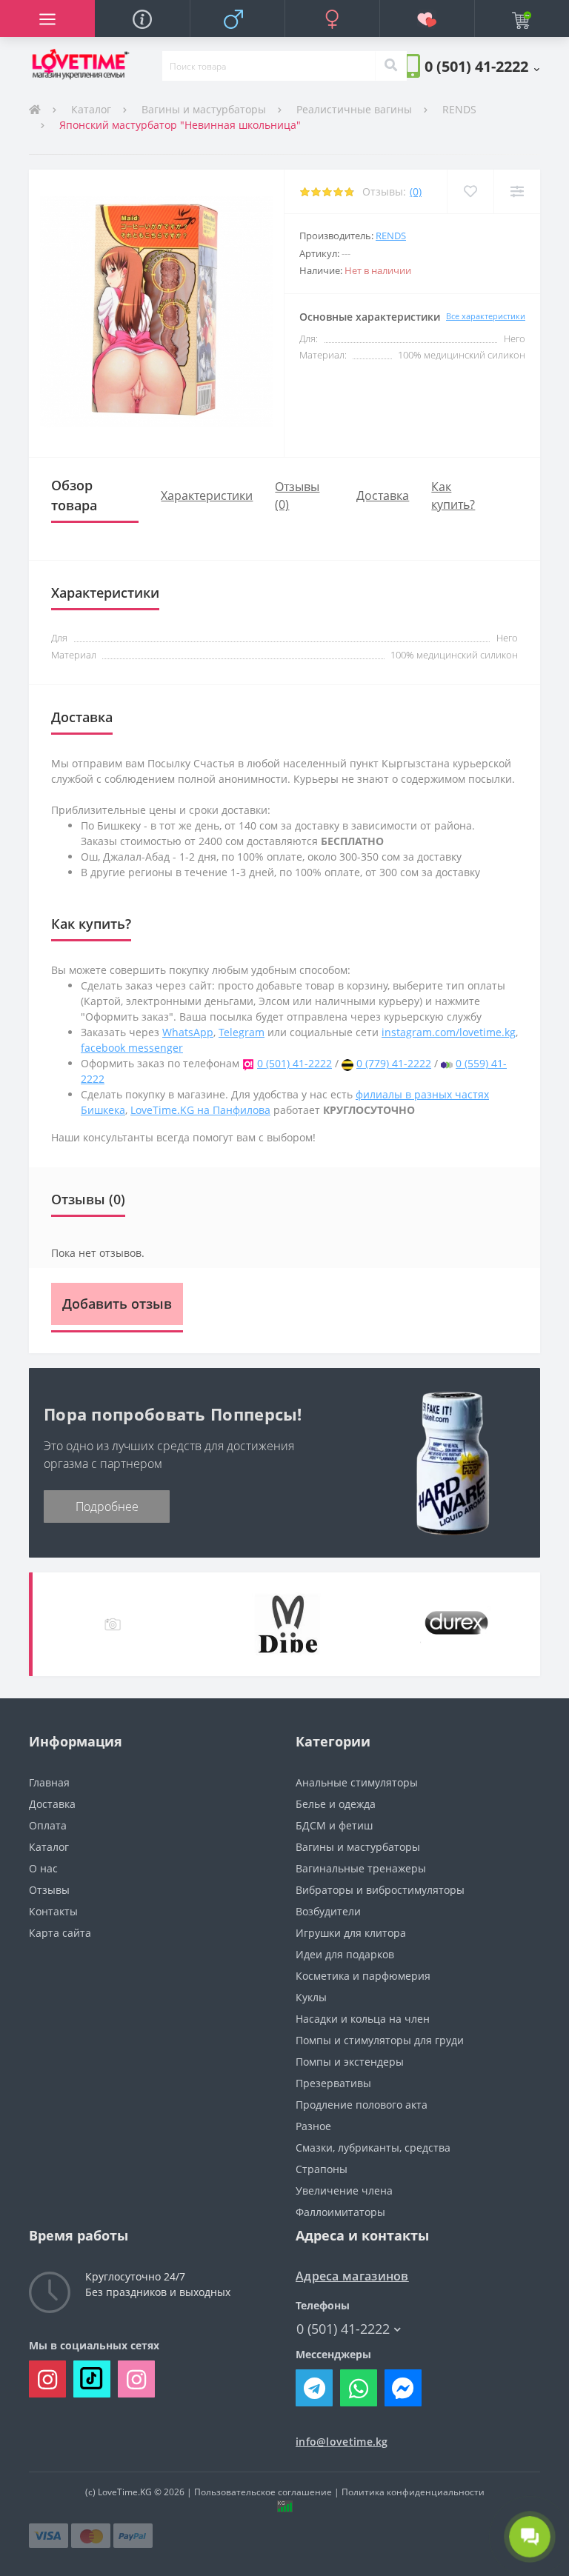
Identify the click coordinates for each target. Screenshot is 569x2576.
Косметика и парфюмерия (363, 1976)
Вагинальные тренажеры (361, 1868)
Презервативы (333, 2083)
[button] (482, 66)
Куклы (311, 1997)
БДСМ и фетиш (334, 1825)
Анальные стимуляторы (357, 1782)
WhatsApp (188, 1032)
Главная (49, 1782)
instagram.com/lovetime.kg (449, 1032)
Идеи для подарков (345, 1954)
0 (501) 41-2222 (295, 1063)
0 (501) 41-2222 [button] (343, 2329)
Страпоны (322, 2169)
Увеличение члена (344, 2190)
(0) (416, 191)
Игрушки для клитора (351, 1933)
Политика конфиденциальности (413, 2492)
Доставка (383, 495)
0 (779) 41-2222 (394, 1063)
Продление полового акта (362, 2105)
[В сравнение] (517, 191)
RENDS (459, 109)
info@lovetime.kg (342, 2442)
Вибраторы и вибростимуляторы (380, 1890)
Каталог (91, 109)
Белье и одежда (336, 1804)
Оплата (48, 1825)
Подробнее (107, 1506)
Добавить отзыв (117, 1304)
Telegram (242, 1032)
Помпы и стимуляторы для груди (380, 2040)
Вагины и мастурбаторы (204, 109)
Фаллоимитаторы (340, 2212)
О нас (43, 1868)
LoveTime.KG (125, 2492)
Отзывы (49, 1890)
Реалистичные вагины (354, 109)
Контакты (53, 1911)
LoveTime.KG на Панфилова (200, 1110)
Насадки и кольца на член (363, 2019)
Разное (313, 2126)
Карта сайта (60, 1933)
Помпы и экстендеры (350, 2062)
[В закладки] (470, 191)
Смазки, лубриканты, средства (373, 2148)
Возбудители (328, 1911)
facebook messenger (132, 1048)
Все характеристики (486, 316)
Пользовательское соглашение (263, 2492)
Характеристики (207, 495)
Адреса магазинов (352, 2276)
